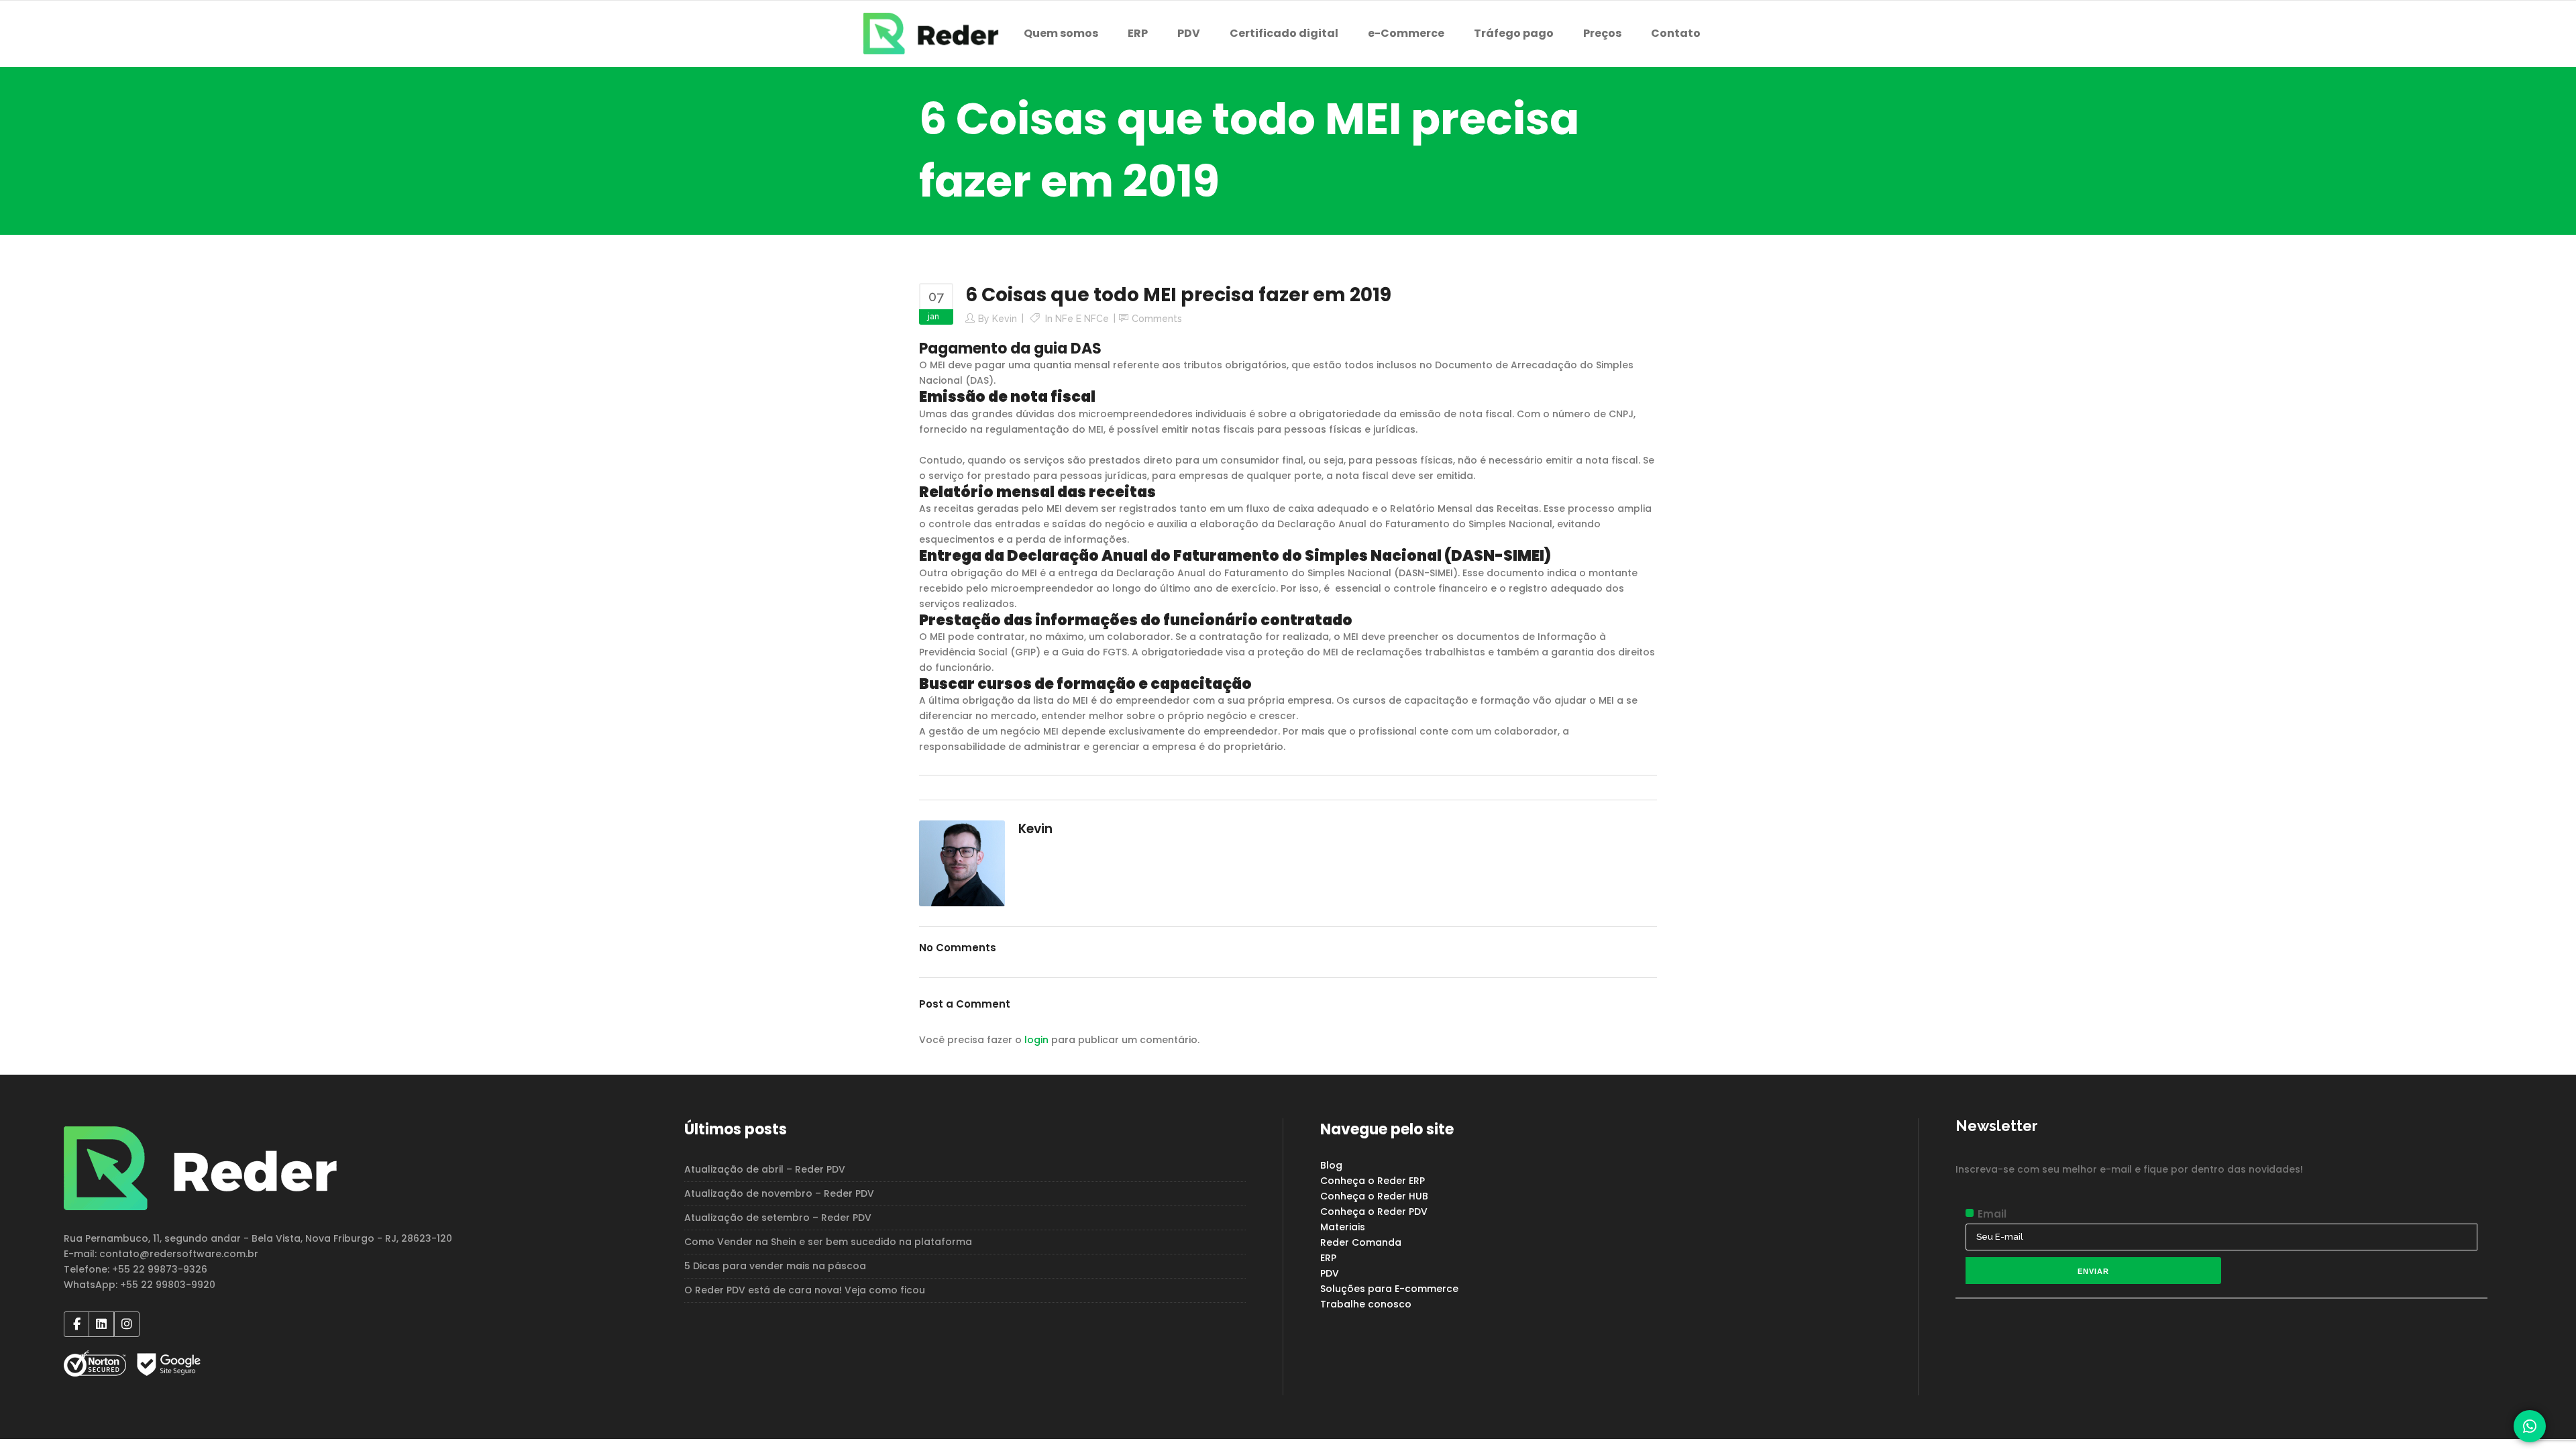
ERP (1328, 1258)
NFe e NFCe (1082, 319)
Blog (1331, 1165)
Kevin (1005, 319)
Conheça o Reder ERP (1373, 1181)
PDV (1330, 1273)
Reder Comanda (1361, 1242)
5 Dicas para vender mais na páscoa (775, 1266)
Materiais (1343, 1227)
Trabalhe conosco (1366, 1304)
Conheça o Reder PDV (1374, 1212)
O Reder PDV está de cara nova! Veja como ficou (805, 1290)
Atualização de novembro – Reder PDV (779, 1193)
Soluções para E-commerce (1389, 1289)
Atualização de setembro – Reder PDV (778, 1218)
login (1036, 1040)
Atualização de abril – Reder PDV (765, 1169)
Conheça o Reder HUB (1374, 1196)
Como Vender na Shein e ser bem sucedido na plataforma (828, 1242)
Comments (1157, 319)
